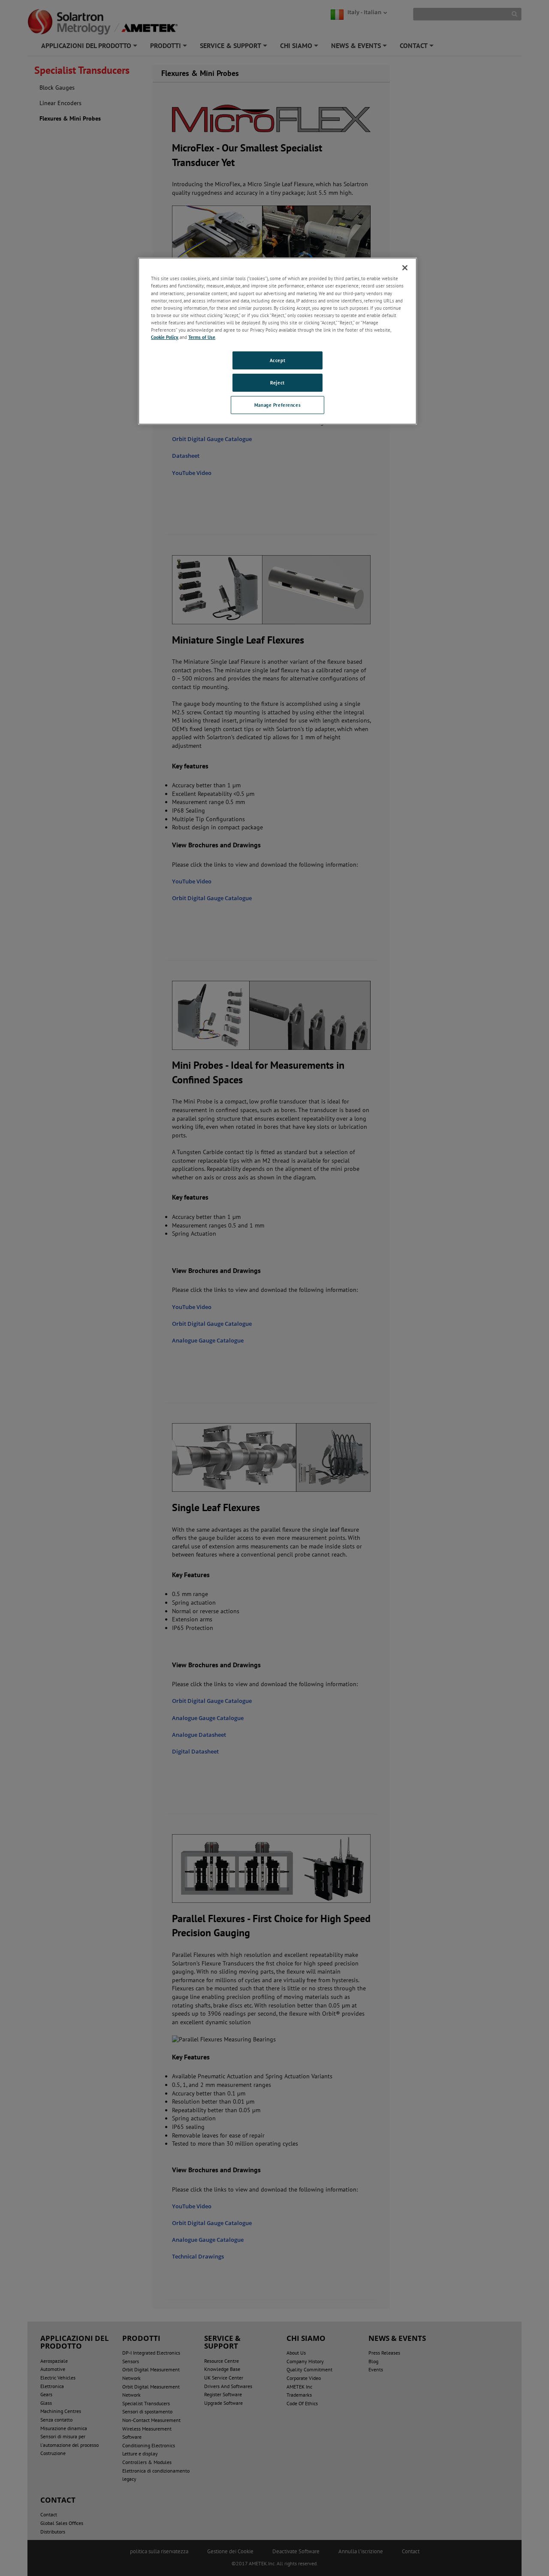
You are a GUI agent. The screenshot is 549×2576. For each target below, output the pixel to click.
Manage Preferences (278, 405)
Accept (278, 360)
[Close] (405, 268)
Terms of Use (202, 337)
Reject (277, 382)
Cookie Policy (164, 337)
